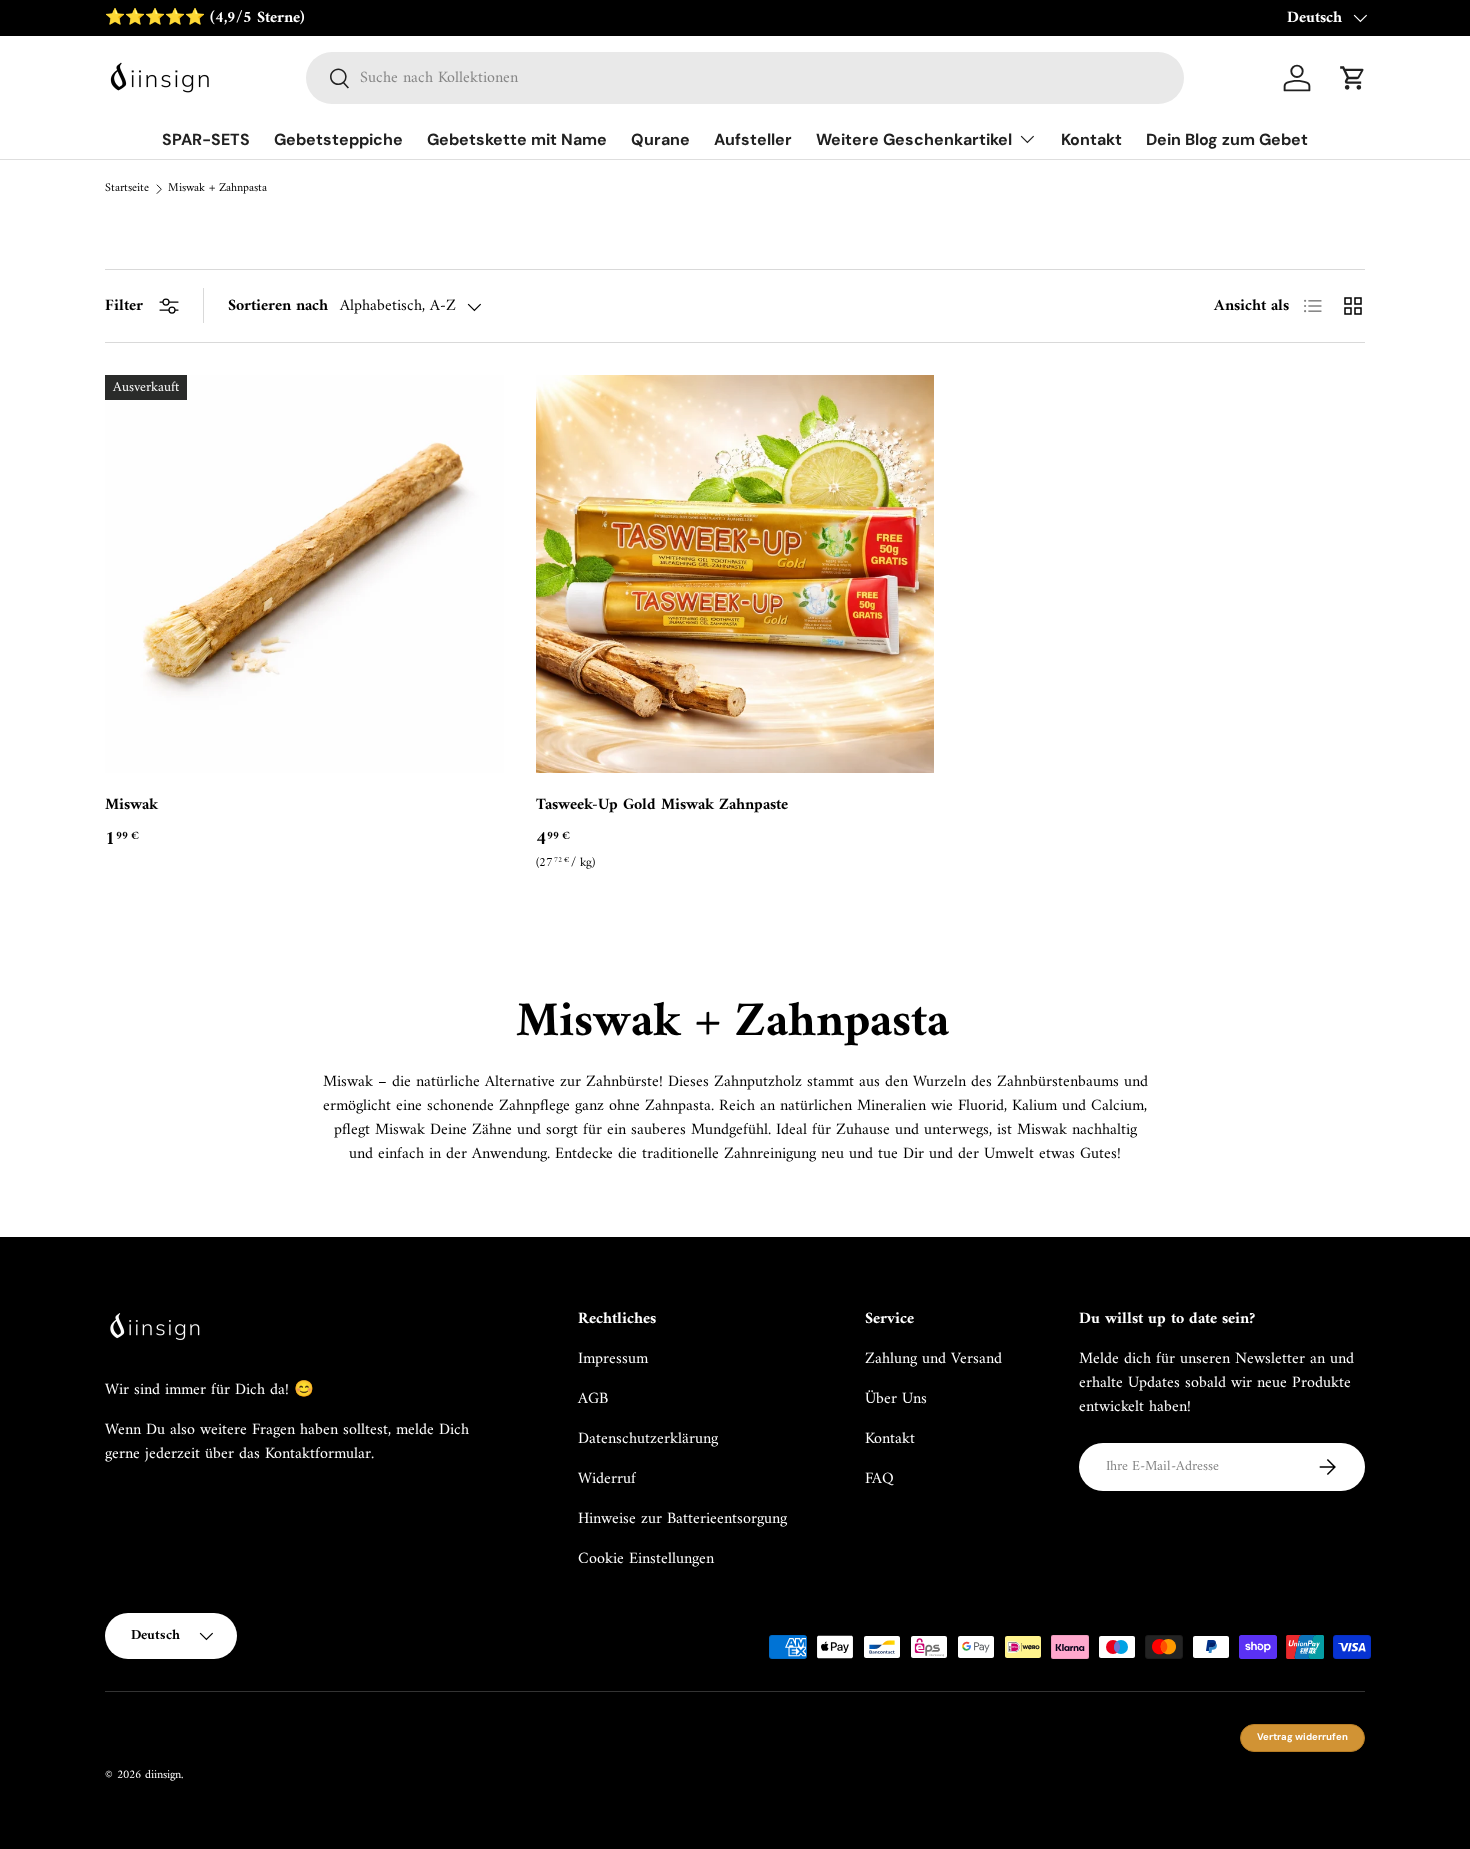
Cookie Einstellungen (646, 1559)
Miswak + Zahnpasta (217, 189)
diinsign (163, 1775)
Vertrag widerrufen (1302, 1737)
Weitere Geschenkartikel (914, 139)
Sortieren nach (278, 306)
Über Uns (896, 1399)
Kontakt (1091, 139)
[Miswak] (304, 574)
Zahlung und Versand (933, 1359)
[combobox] (745, 78)
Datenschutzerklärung (648, 1439)
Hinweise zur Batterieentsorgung (682, 1519)
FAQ (879, 1479)
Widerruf (607, 1479)
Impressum (613, 1359)
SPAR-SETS (206, 139)
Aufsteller (753, 139)
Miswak (131, 805)
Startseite (127, 189)
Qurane (660, 139)
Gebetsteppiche (338, 139)
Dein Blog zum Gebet (1227, 139)
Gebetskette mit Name (517, 139)
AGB (593, 1399)
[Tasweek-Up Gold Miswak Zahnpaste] (735, 574)
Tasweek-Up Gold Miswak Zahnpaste (662, 805)
